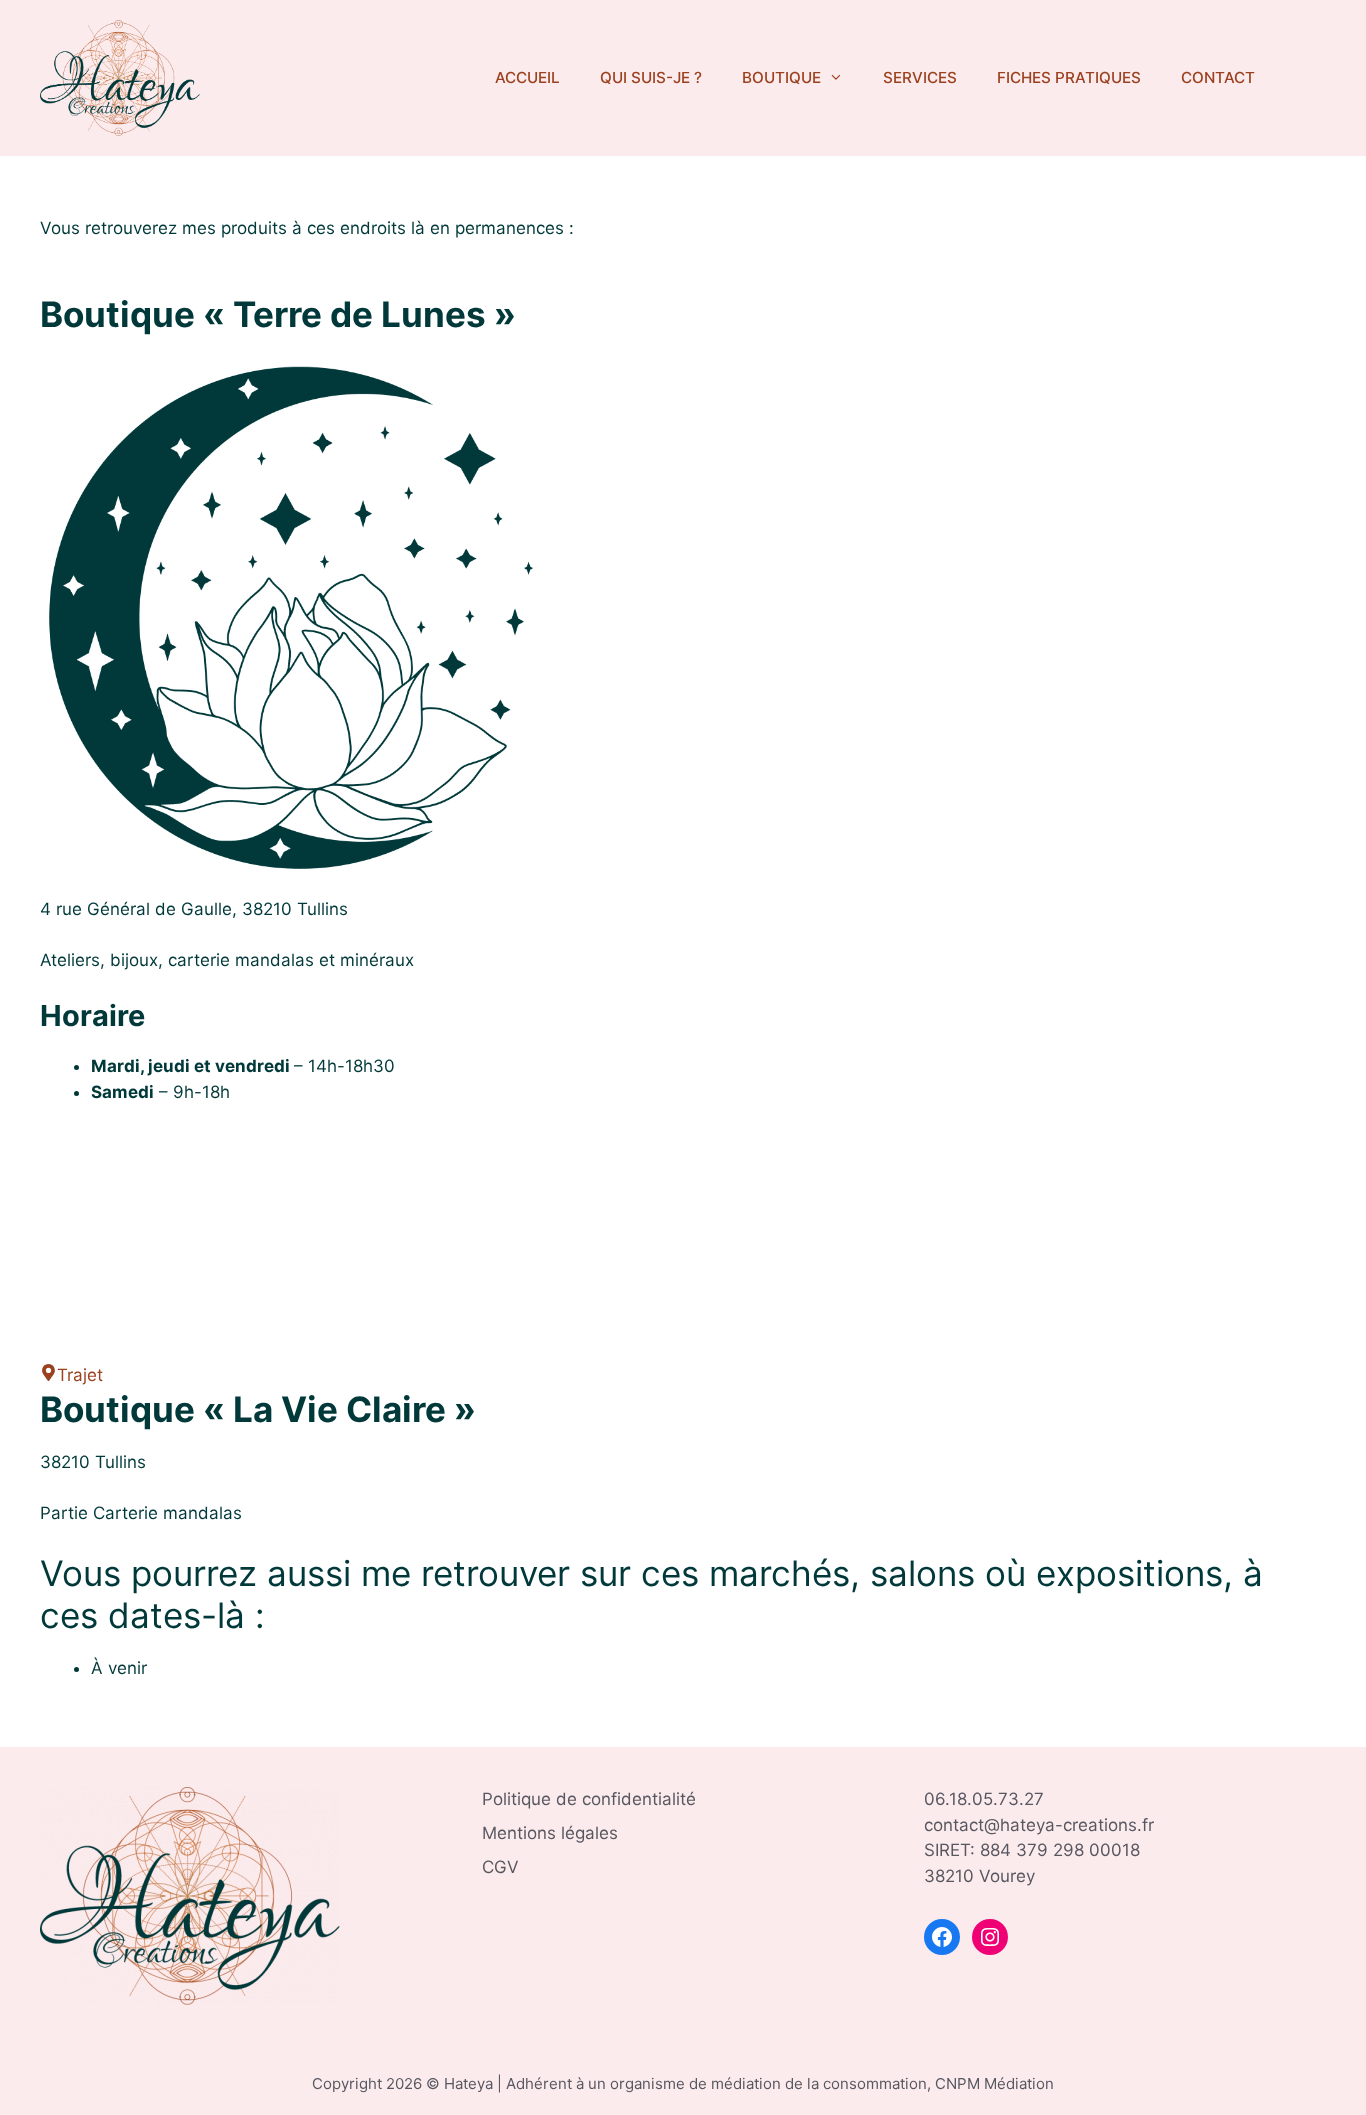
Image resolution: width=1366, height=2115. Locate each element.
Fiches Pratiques (1069, 77)
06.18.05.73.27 (984, 1799)
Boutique (781, 77)
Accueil (527, 77)
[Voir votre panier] (1300, 78)
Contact (1218, 77)
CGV (500, 1867)
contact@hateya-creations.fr (1039, 1825)
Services (920, 77)
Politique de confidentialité (589, 1799)
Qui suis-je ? (651, 77)
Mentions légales (550, 1833)
